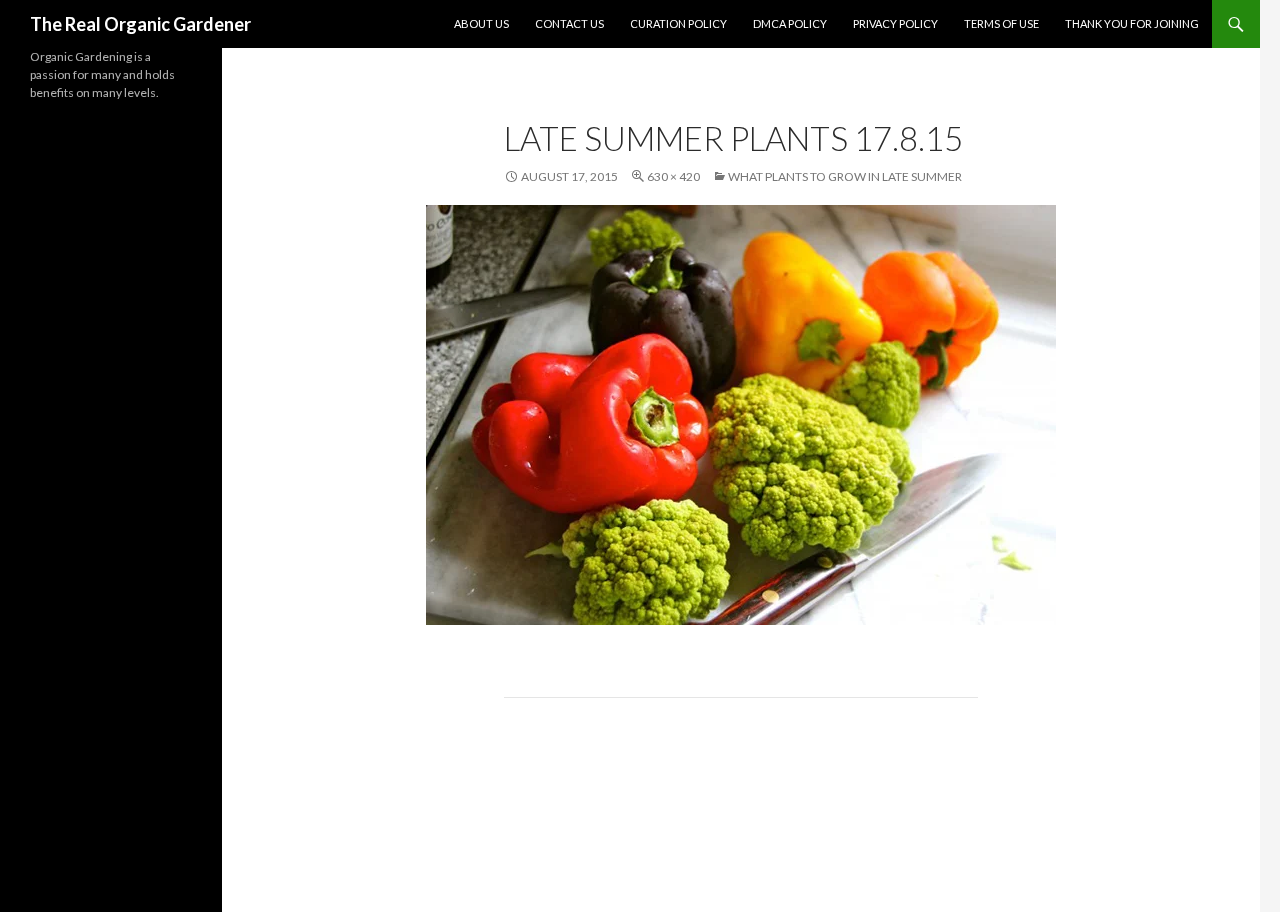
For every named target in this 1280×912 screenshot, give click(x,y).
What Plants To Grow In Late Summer (845, 176)
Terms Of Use (1001, 23)
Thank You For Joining (1132, 23)
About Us (481, 23)
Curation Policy (678, 23)
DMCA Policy (790, 23)
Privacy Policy (895, 23)
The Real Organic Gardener (140, 24)
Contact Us (569, 23)
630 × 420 (673, 176)
